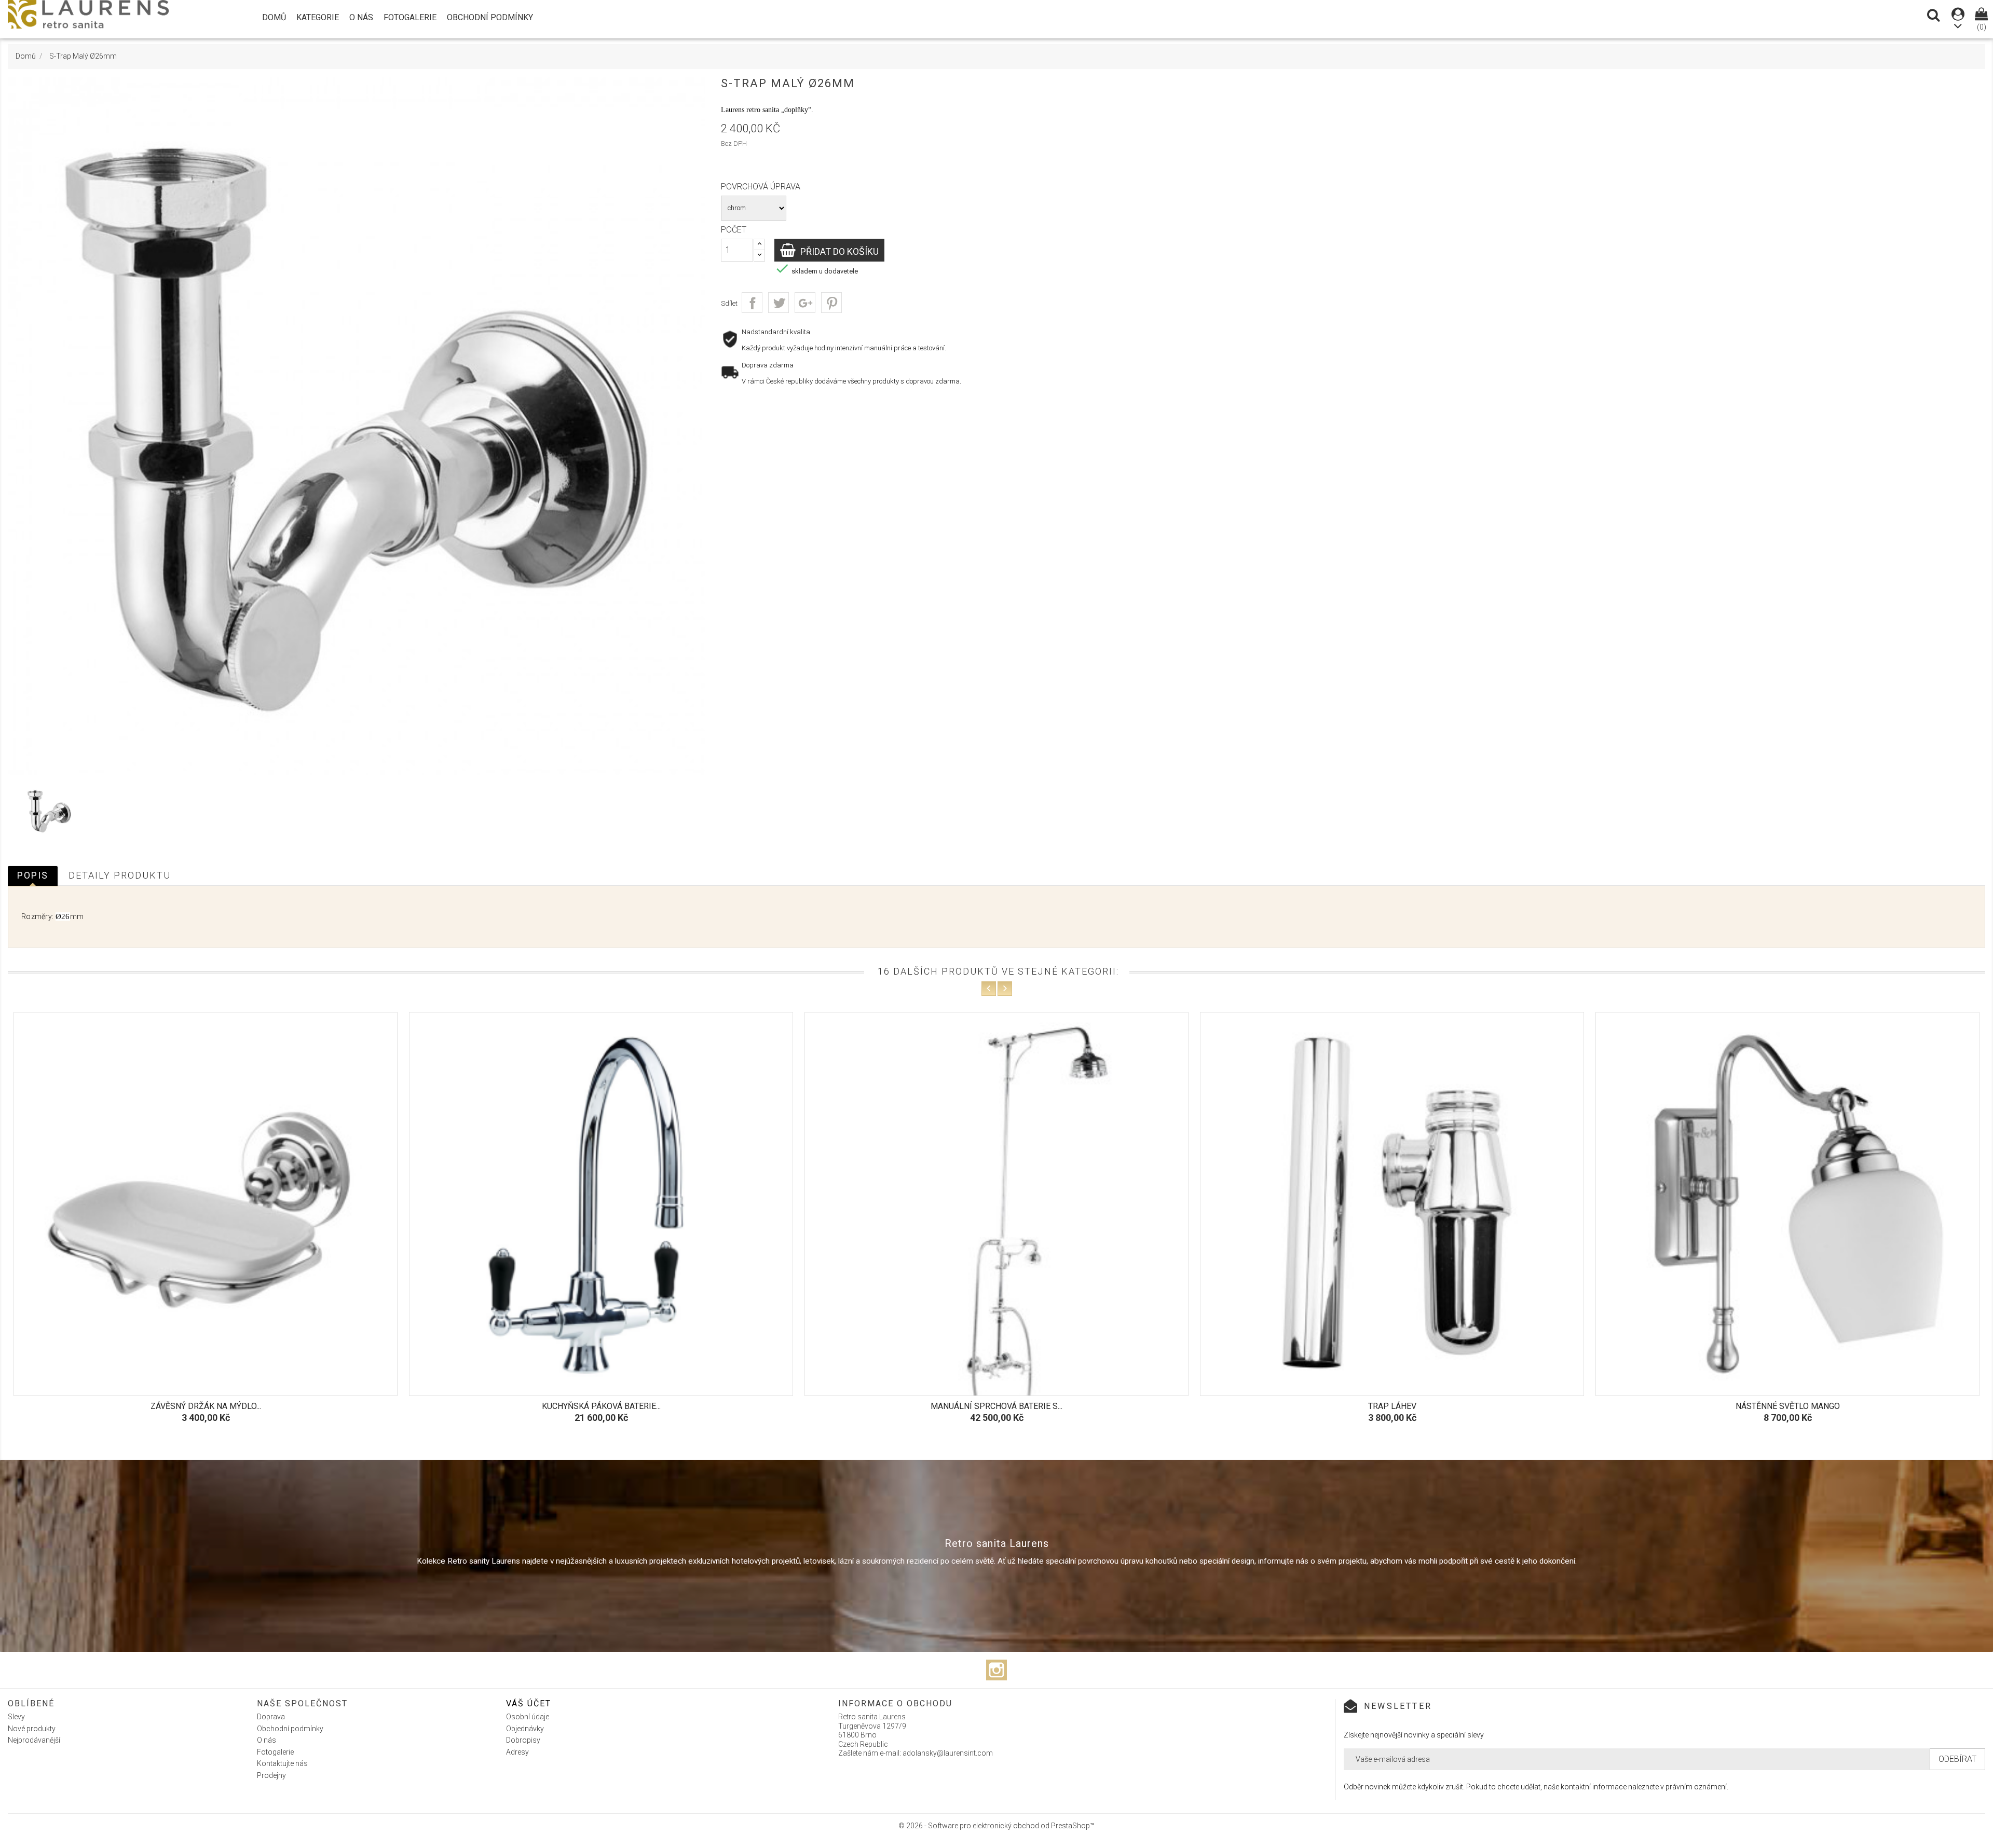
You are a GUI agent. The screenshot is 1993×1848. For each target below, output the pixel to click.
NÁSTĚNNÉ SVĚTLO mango (1392, 1406)
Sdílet (752, 303)
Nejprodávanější (34, 1740)
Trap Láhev (997, 1406)
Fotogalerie (410, 17)
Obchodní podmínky (490, 17)
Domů (274, 17)
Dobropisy (523, 1740)
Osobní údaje (528, 1717)
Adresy (517, 1752)
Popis (33, 875)
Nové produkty (32, 1729)
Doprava (271, 1717)
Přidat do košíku (838, 251)
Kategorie (318, 17)
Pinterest (831, 303)
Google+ (805, 303)
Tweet (779, 303)
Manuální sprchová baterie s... (601, 1406)
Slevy (16, 1717)
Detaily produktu (120, 875)
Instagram (996, 1670)
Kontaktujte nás (282, 1763)
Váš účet (529, 1703)
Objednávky (525, 1729)
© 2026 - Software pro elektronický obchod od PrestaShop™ (996, 1826)
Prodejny (271, 1775)
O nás (361, 17)
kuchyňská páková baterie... (206, 1406)
